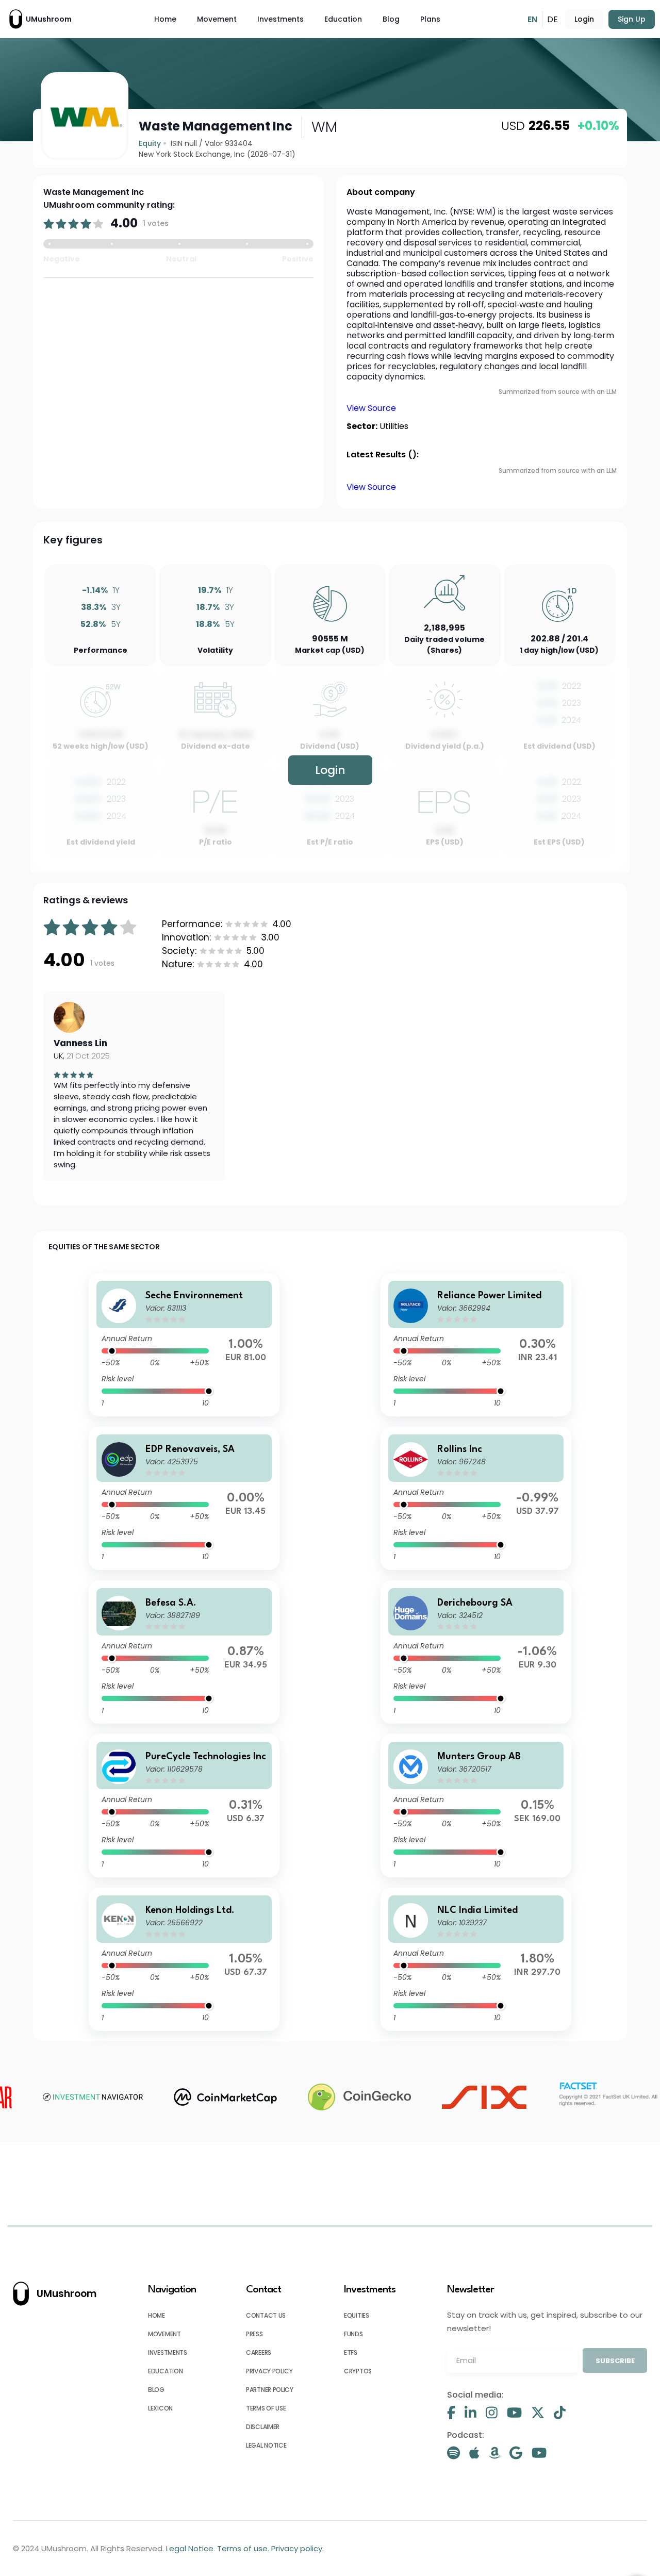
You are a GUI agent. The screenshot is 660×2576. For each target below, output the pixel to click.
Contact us (266, 2315)
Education (343, 19)
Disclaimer (263, 2427)
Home (165, 19)
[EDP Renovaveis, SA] (184, 1498)
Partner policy (270, 2390)
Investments (280, 19)
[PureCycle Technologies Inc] (184, 1806)
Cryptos (358, 2371)
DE (552, 19)
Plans (430, 19)
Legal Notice (266, 2445)
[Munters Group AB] (476, 1806)
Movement (217, 19)
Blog (391, 19)
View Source (371, 408)
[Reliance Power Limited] (476, 1345)
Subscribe (615, 2361)
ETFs (351, 2352)
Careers (259, 2352)
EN (532, 19)
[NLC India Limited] (476, 1959)
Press (254, 2334)
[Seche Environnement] (184, 1345)
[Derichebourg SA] (476, 1652)
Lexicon (160, 2408)
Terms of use (266, 2408)
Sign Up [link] (632, 19)
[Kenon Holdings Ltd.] (184, 1959)
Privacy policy (269, 2371)
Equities (357, 2315)
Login (584, 19)
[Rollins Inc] (476, 1498)
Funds (353, 2334)
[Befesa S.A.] (184, 1652)
